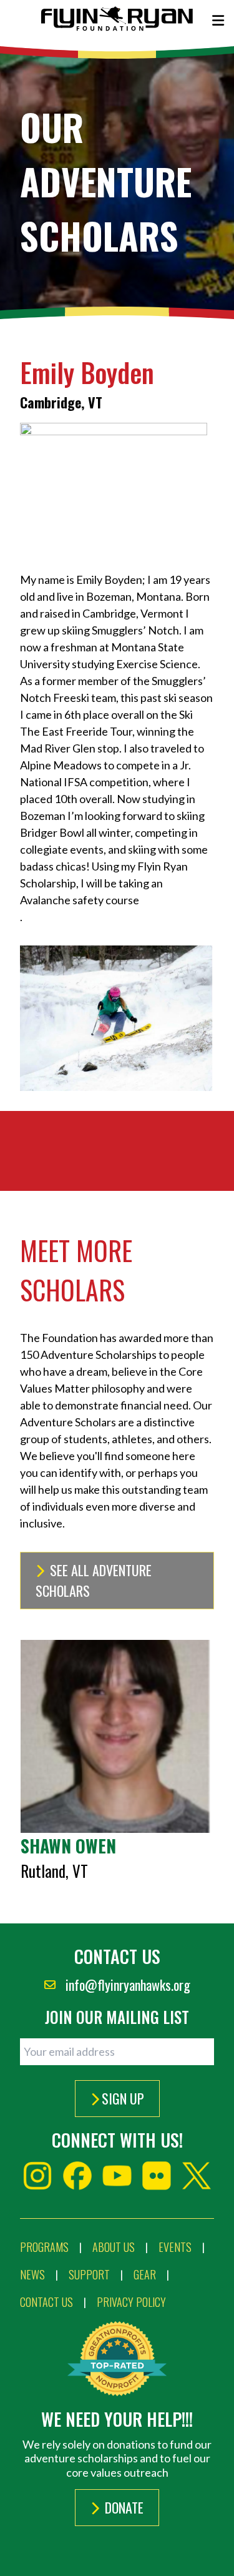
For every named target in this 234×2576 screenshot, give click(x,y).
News (32, 2274)
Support (89, 2274)
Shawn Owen (68, 1846)
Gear (145, 2274)
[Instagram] (37, 2176)
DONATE (123, 2507)
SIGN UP (123, 2098)
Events (175, 2247)
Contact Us (46, 2302)
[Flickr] (157, 2176)
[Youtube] (117, 2176)
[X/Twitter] (197, 2176)
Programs (44, 2247)
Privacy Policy (131, 2302)
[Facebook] (77, 2176)
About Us (114, 2247)
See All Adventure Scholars (94, 1580)
